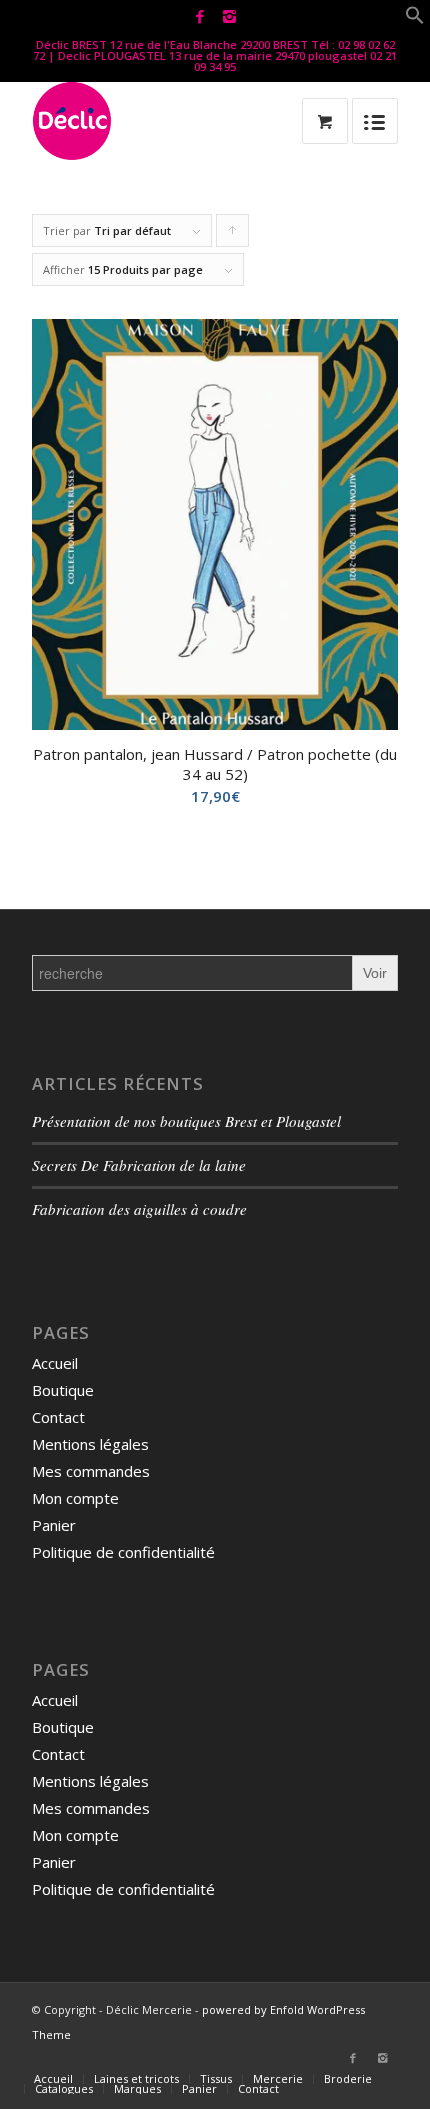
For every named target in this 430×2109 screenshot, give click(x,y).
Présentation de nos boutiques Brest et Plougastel (186, 1121)
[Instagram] (229, 16)
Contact (58, 1417)
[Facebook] (200, 16)
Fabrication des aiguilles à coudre (139, 1209)
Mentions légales (90, 1444)
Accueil (55, 1363)
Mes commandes (91, 1471)
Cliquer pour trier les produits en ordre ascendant (233, 235)
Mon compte (75, 1498)
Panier (54, 1525)
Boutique (63, 1390)
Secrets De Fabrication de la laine (139, 1165)
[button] (415, 19)
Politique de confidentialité (123, 1552)
